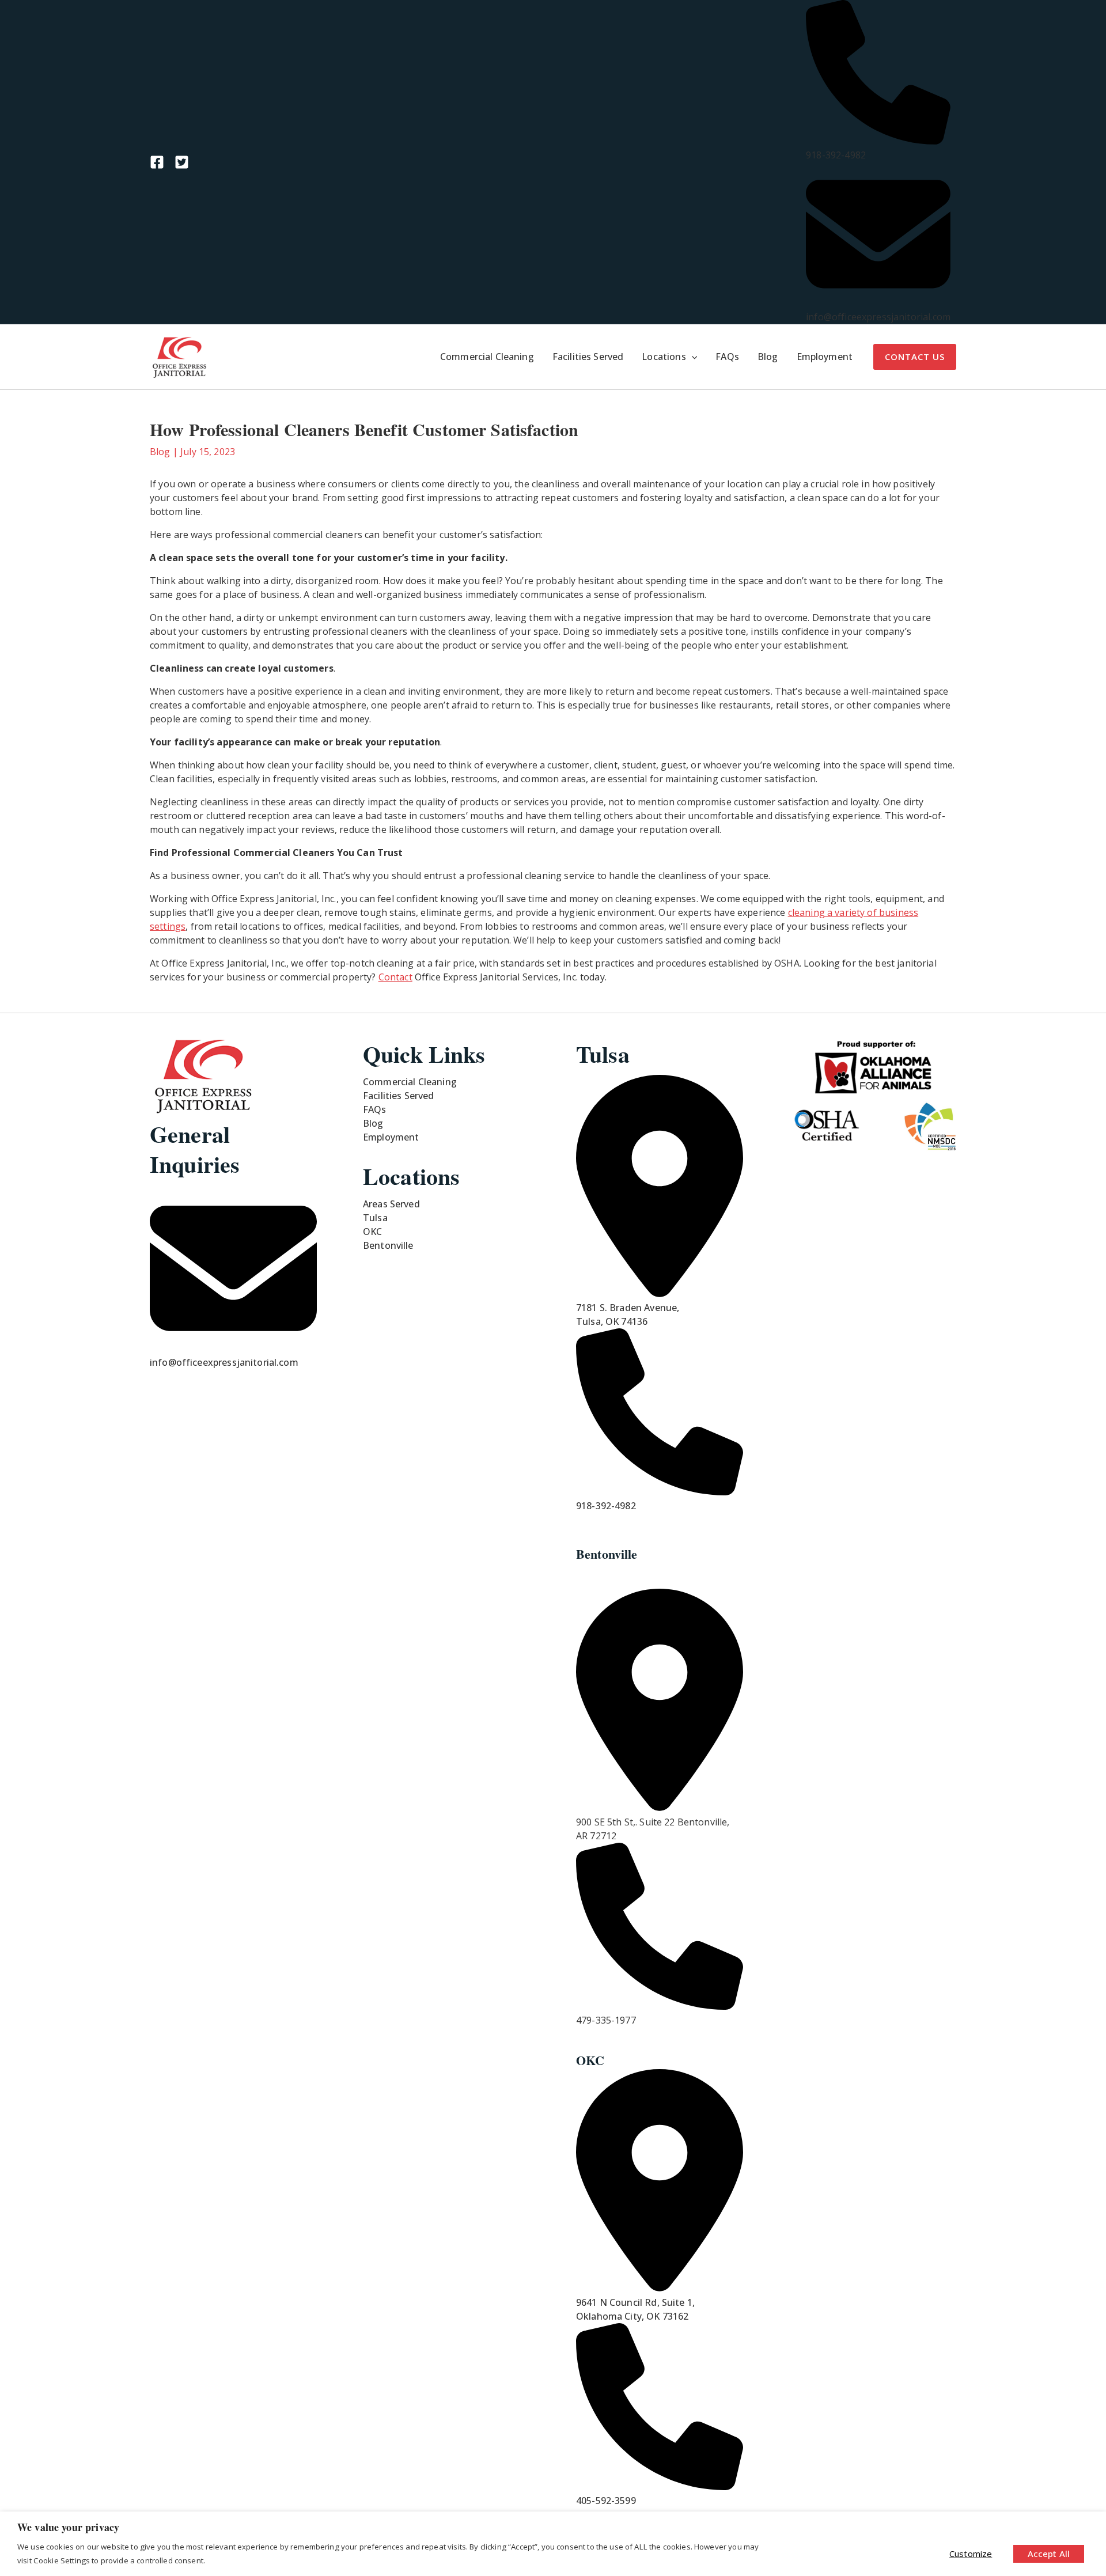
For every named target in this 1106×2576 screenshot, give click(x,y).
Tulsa (375, 1218)
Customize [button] (971, 2554)
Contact (395, 977)
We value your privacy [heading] (68, 2527)
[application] (692, 357)
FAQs (375, 1109)
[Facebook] (157, 162)
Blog (160, 452)
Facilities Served (399, 1096)
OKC (372, 1232)
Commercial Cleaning (410, 1082)
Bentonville (388, 1245)
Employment (391, 1137)
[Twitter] (182, 162)
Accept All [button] (1049, 2554)
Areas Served (391, 1204)
